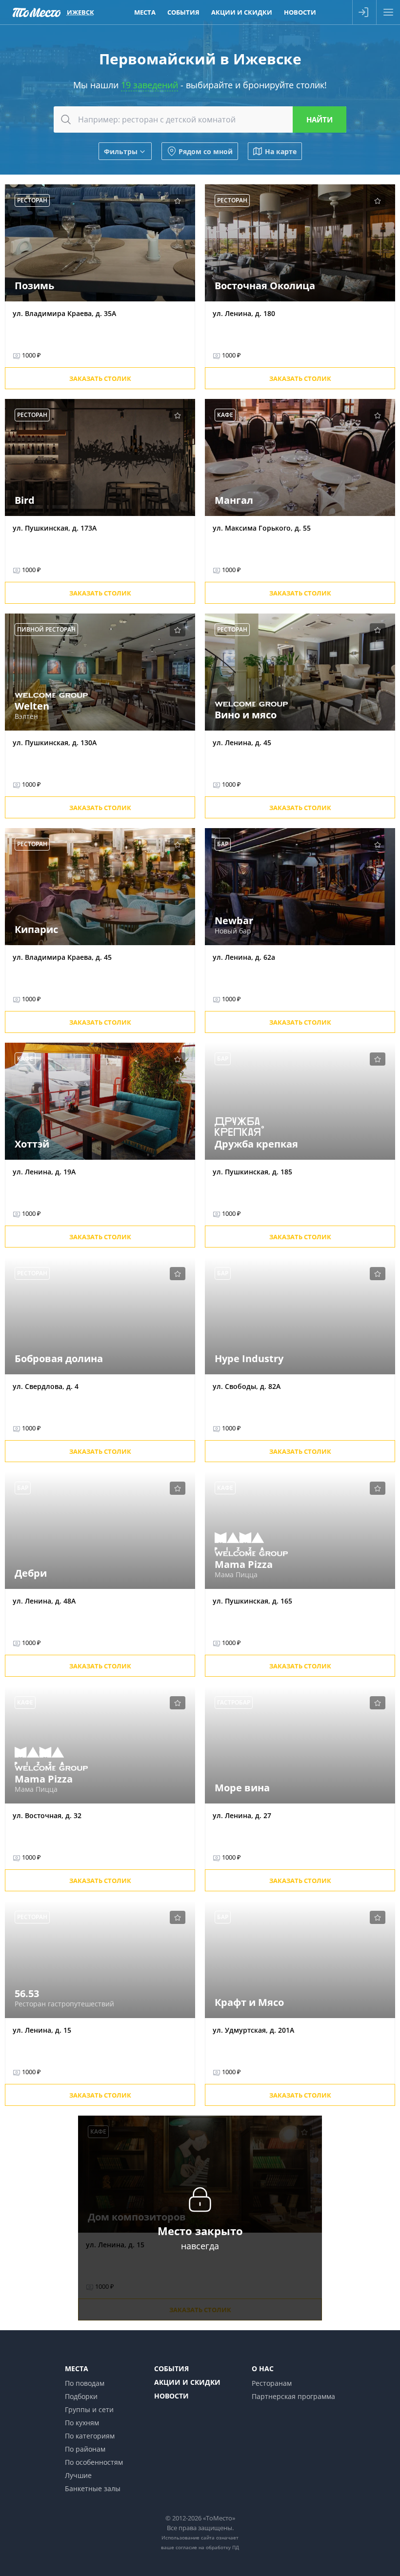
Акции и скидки (242, 12)
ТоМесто (37, 12)
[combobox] (200, 119)
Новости (300, 12)
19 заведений (150, 85)
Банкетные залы (93, 2488)
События (183, 12)
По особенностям (94, 2462)
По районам (85, 2449)
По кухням (82, 2423)
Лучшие (78, 2475)
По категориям (90, 2436)
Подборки (81, 2396)
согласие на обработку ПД (207, 2547)
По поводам (85, 2383)
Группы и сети (89, 2409)
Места (145, 12)
